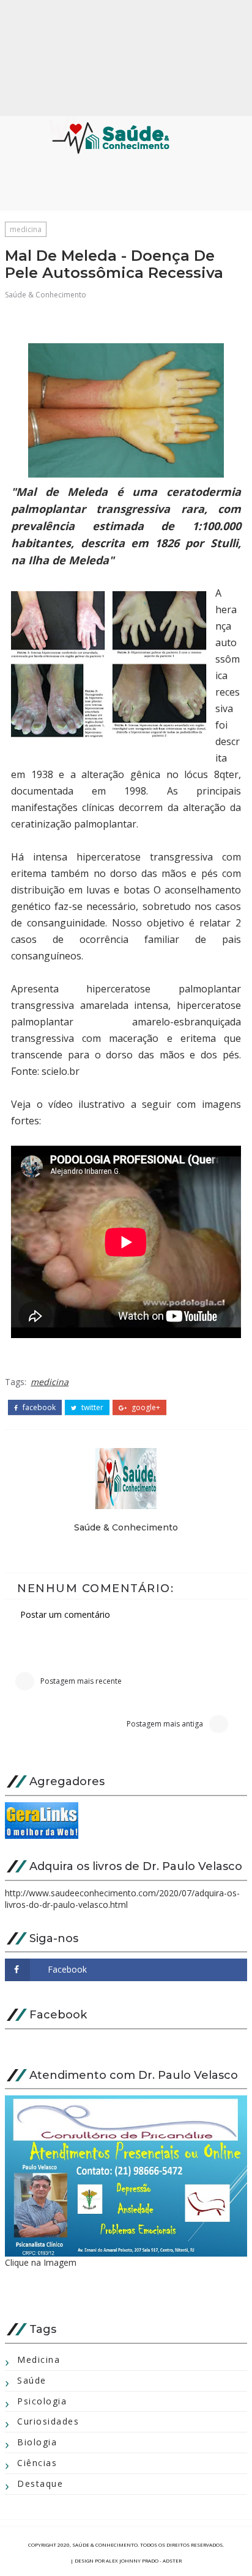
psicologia (42, 2401)
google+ (145, 1408)
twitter (91, 1408)
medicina (26, 229)
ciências (37, 2463)
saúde (32, 2380)
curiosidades (48, 2421)
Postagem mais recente (81, 1681)
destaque (40, 2483)
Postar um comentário (65, 1614)
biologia (37, 2442)
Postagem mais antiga (165, 1724)
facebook (38, 1408)
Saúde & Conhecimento (46, 295)
